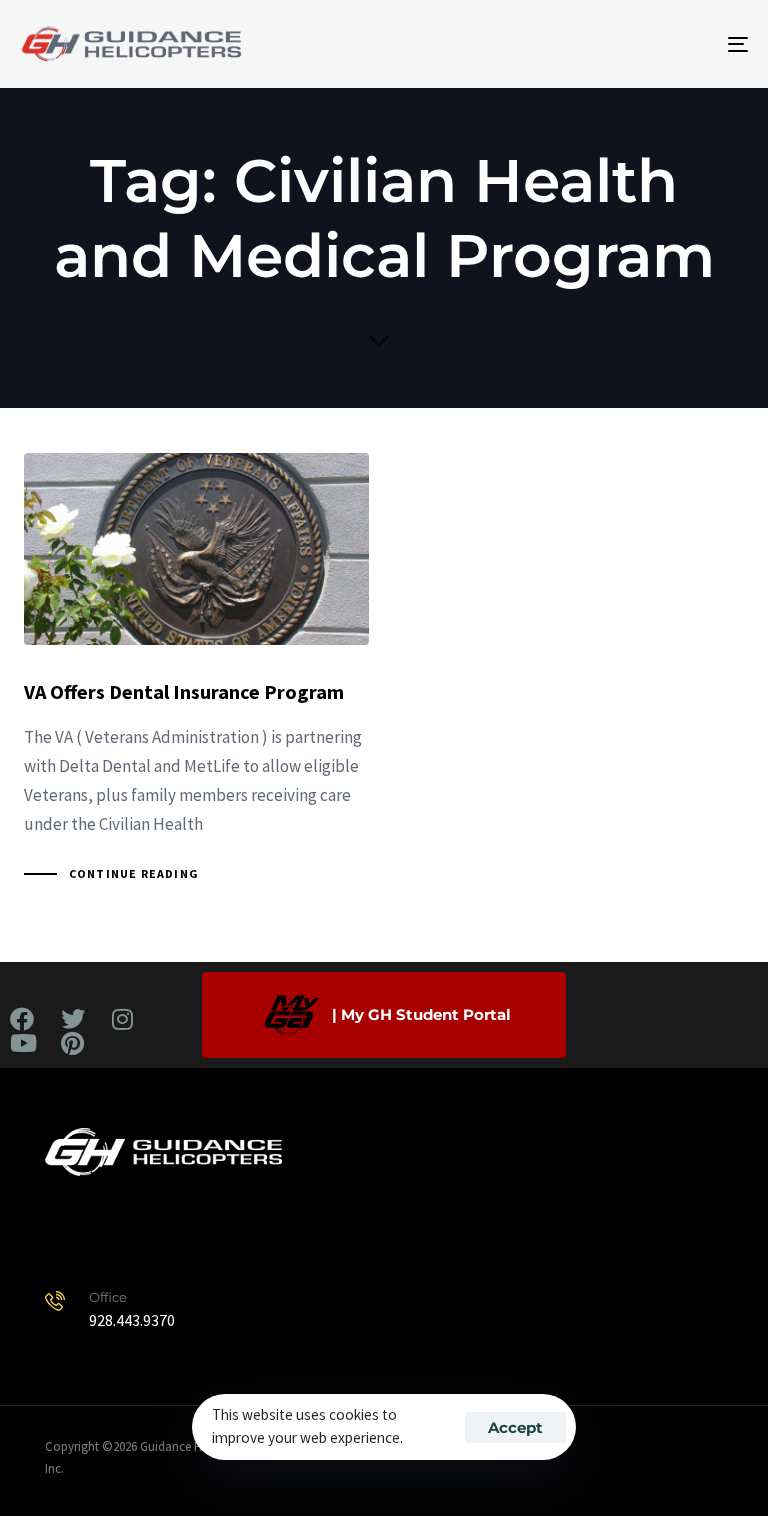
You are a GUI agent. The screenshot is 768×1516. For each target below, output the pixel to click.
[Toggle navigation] (626, 44)
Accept (515, 1427)
